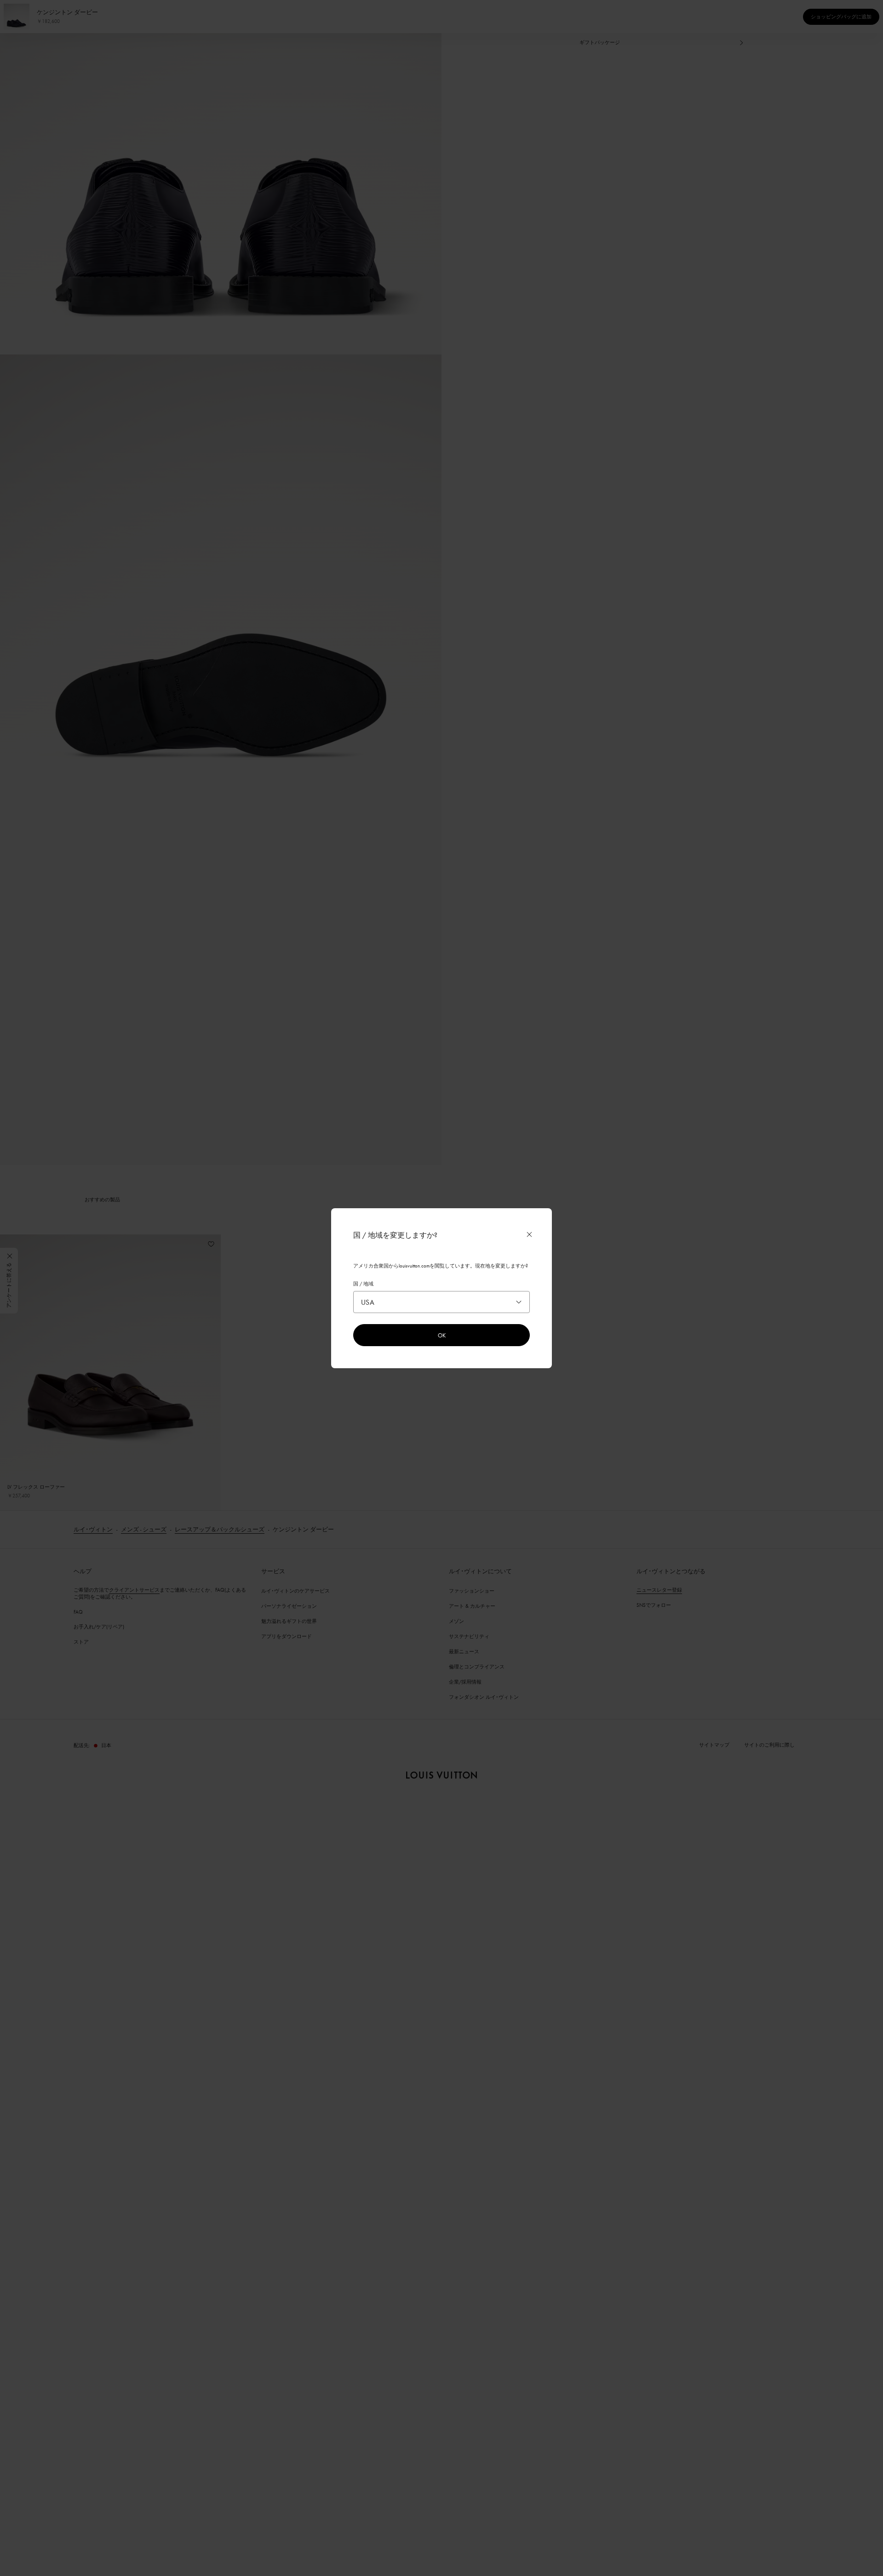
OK (442, 1335)
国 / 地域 (363, 1284)
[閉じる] (529, 1234)
